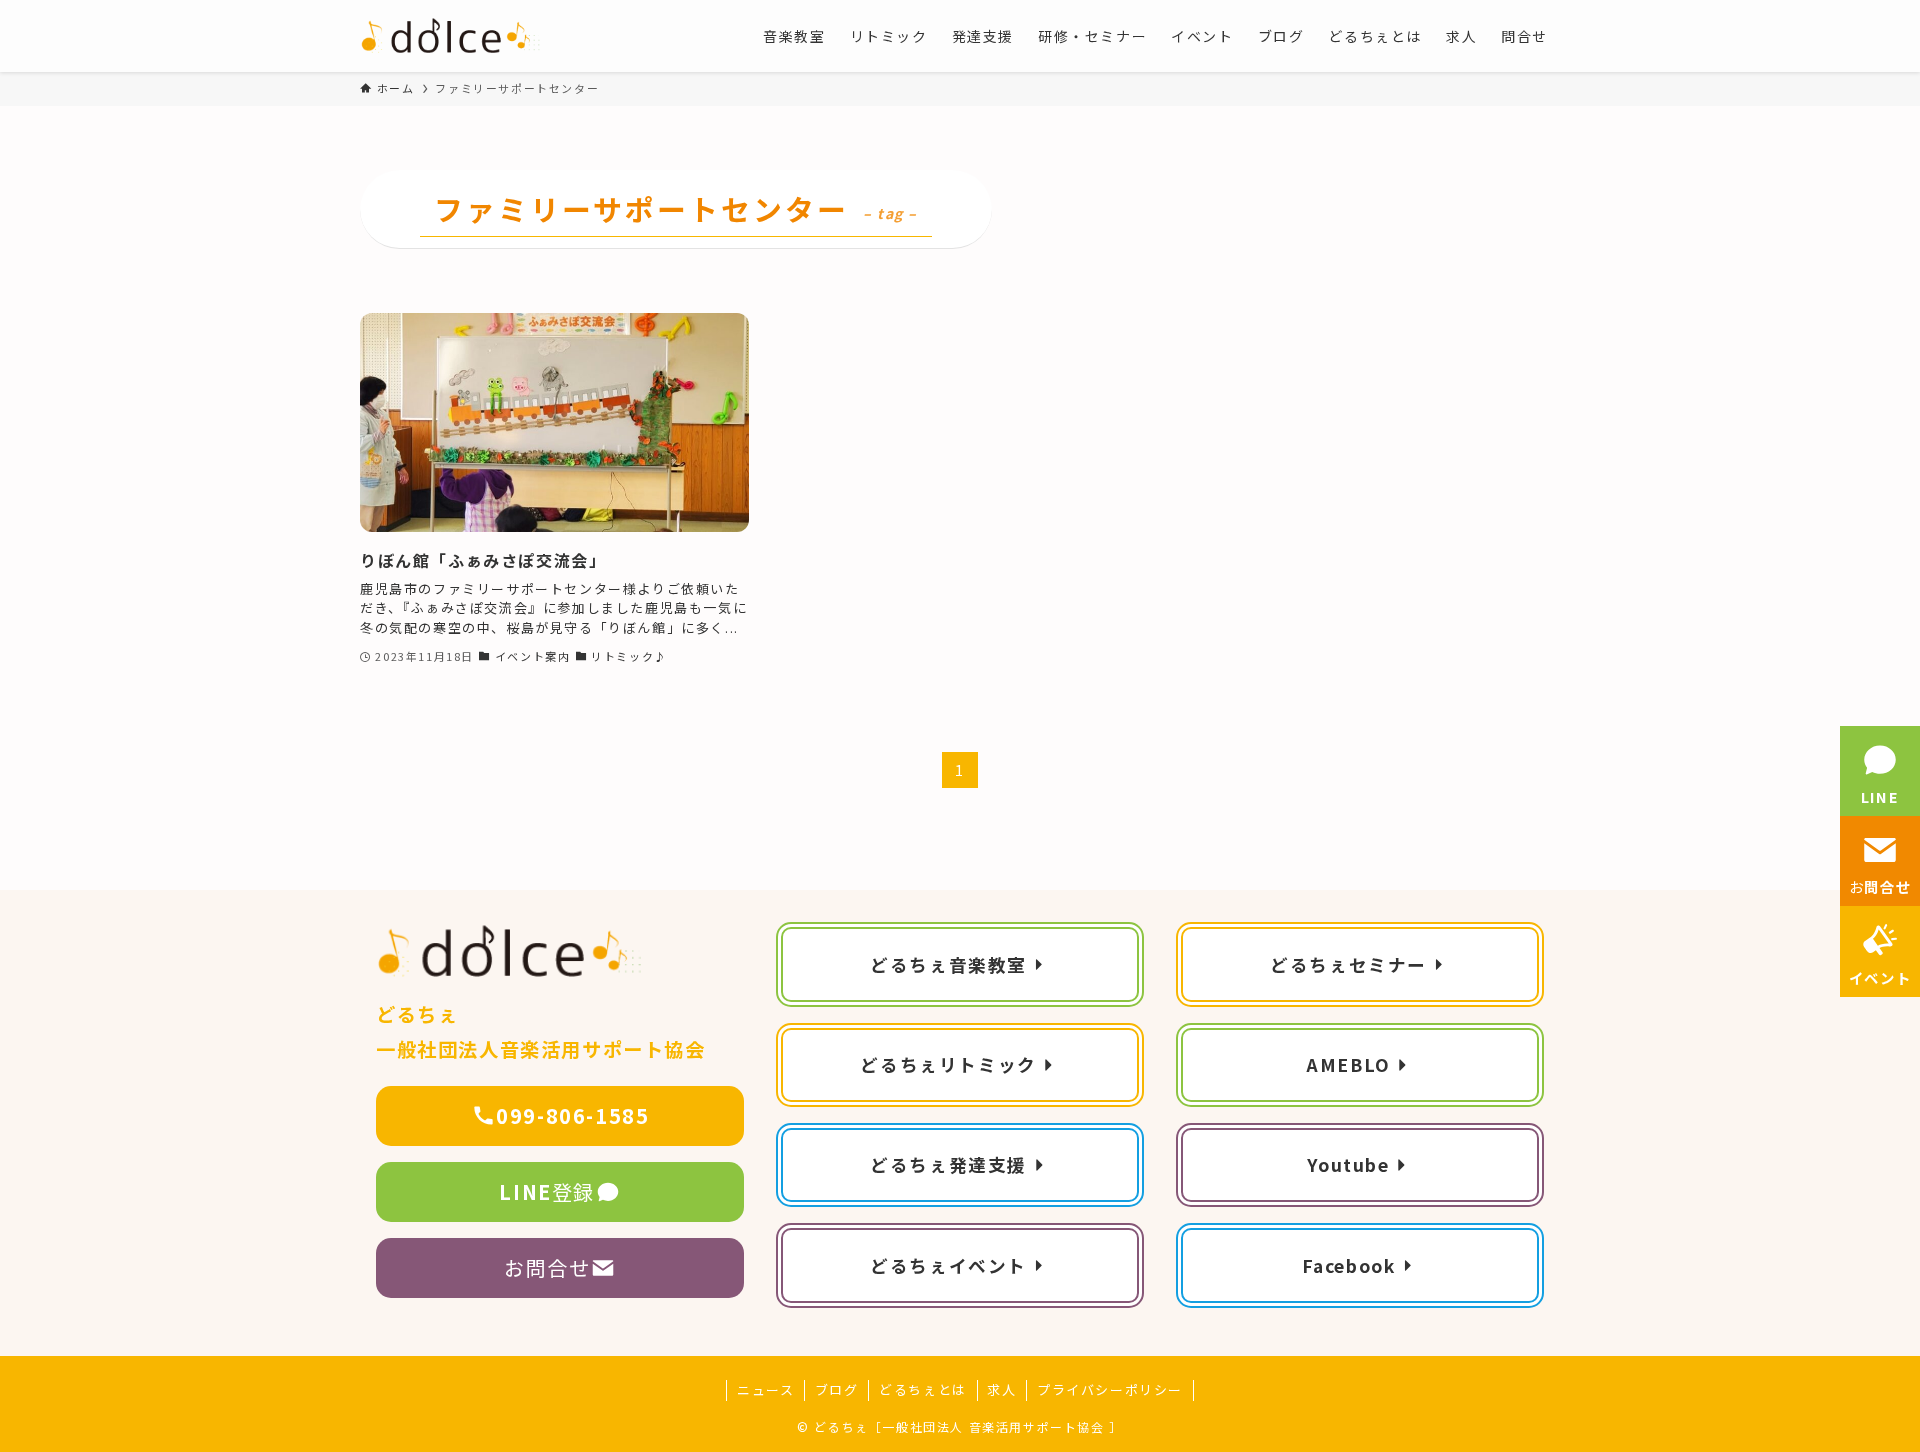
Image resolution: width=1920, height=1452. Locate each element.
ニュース (765, 1389)
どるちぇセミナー (1348, 964)
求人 (1001, 1389)
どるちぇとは (923, 1389)
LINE (1880, 796)
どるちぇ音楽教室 (948, 964)
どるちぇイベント (948, 1265)
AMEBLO (1348, 1064)
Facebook (1349, 1265)
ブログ (837, 1389)
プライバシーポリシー (1110, 1389)
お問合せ (547, 1267)
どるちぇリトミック (948, 1064)
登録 (547, 1191)
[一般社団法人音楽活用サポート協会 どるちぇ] (451, 36)
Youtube (1348, 1164)
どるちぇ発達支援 (948, 1164)
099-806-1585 (572, 1115)
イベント (1880, 977)
